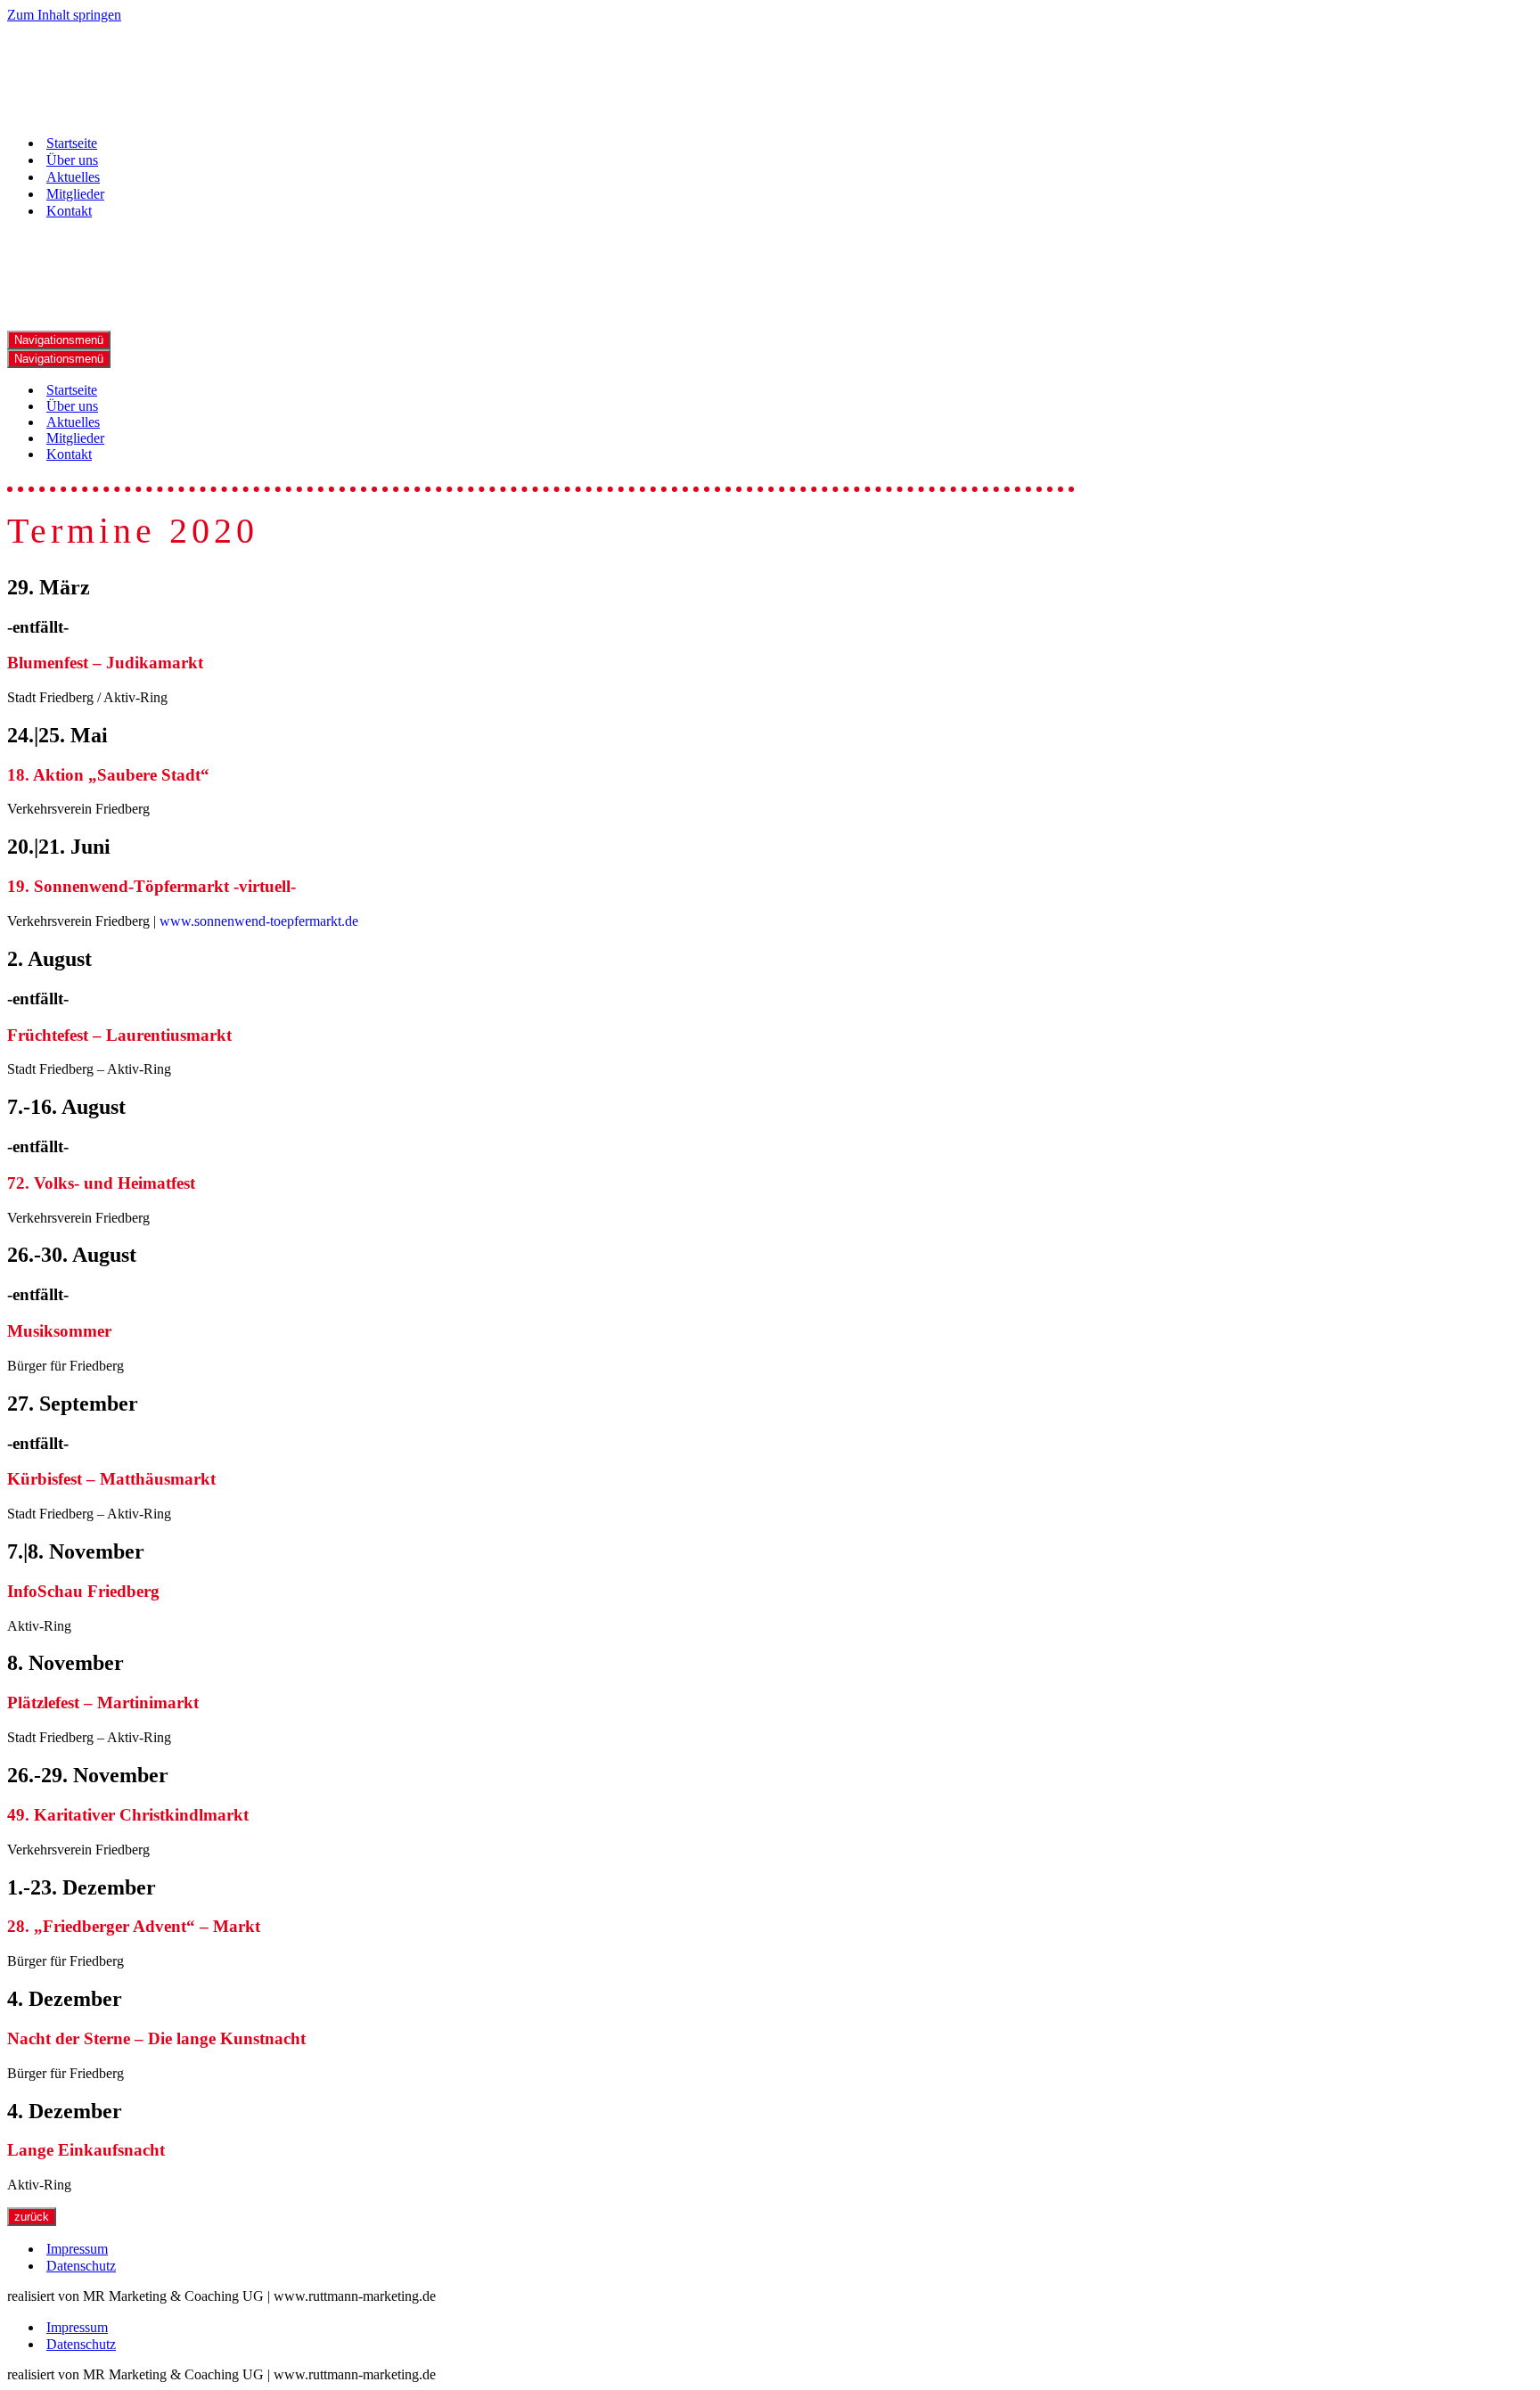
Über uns (72, 160)
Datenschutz (81, 2266)
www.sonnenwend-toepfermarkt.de (259, 921)
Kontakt (69, 211)
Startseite (72, 143)
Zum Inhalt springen (64, 15)
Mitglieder (75, 194)
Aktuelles (73, 177)
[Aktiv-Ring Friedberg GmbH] (96, 112)
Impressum (77, 2249)
